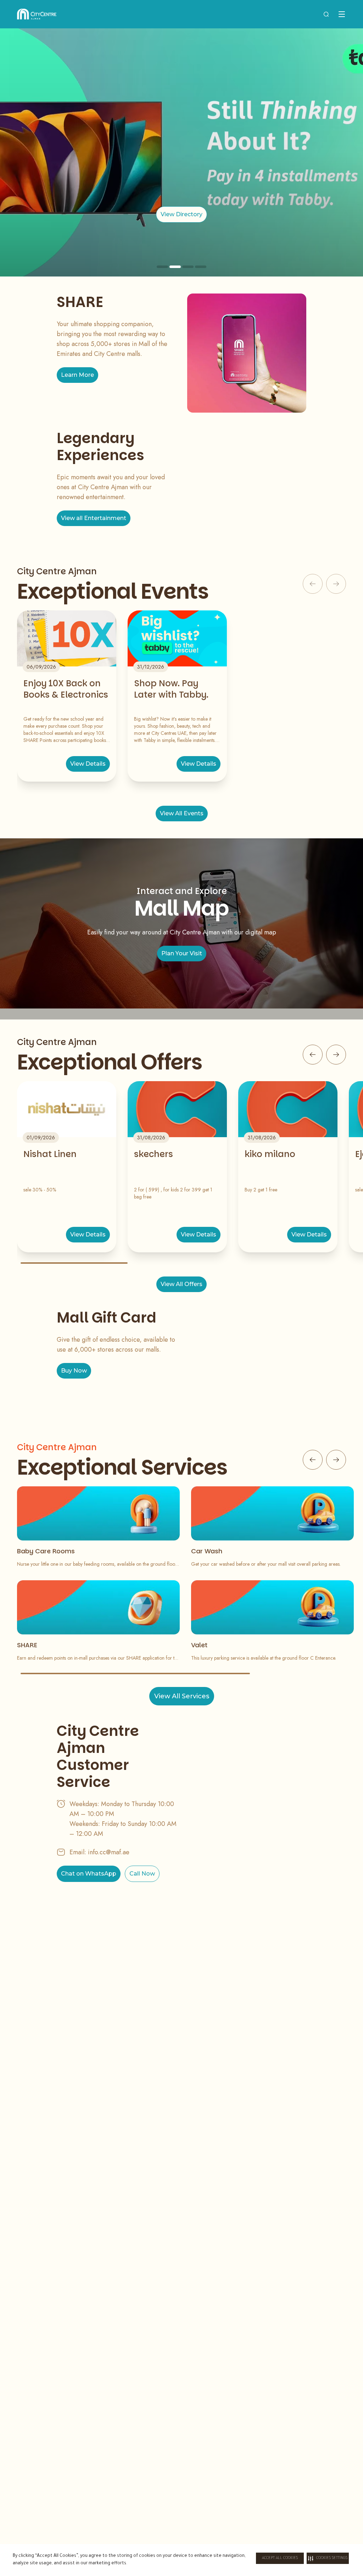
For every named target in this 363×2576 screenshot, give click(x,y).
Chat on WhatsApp (89, 1874)
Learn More (77, 375)
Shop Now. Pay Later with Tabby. (171, 689)
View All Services (182, 1696)
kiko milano (270, 1154)
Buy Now (74, 1371)
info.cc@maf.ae (109, 1852)
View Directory (181, 214)
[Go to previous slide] (313, 1055)
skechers (153, 1154)
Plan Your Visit (182, 953)
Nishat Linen (50, 1154)
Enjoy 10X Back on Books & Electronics (66, 689)
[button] (328, 2558)
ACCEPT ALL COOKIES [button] (280, 2558)
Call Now (142, 1874)
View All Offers (181, 1284)
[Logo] (37, 14)
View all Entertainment (94, 518)
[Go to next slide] (336, 1055)
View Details (88, 764)
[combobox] (326, 14)
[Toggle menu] (342, 14)
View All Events (182, 813)
